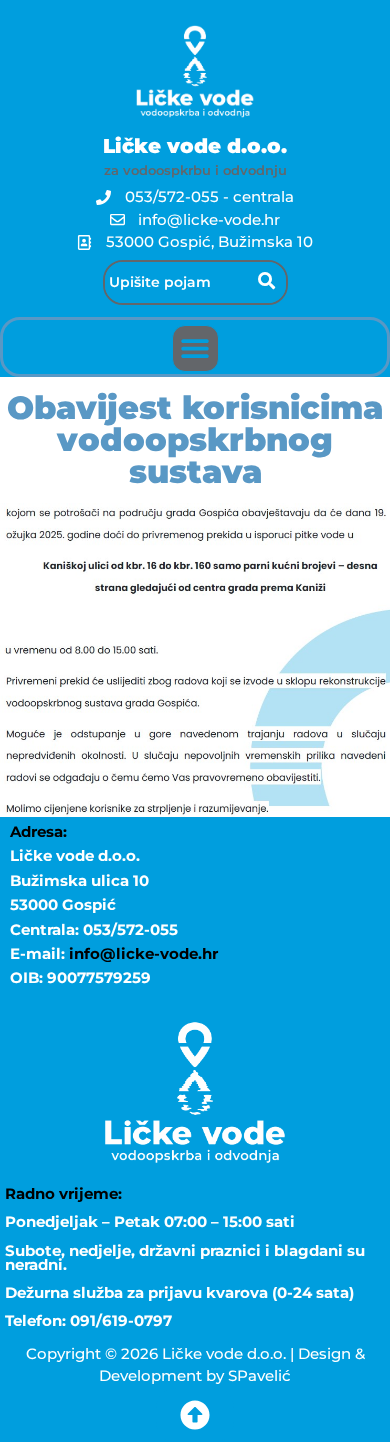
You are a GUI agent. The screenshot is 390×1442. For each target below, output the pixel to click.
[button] (195, 348)
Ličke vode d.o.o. (195, 146)
